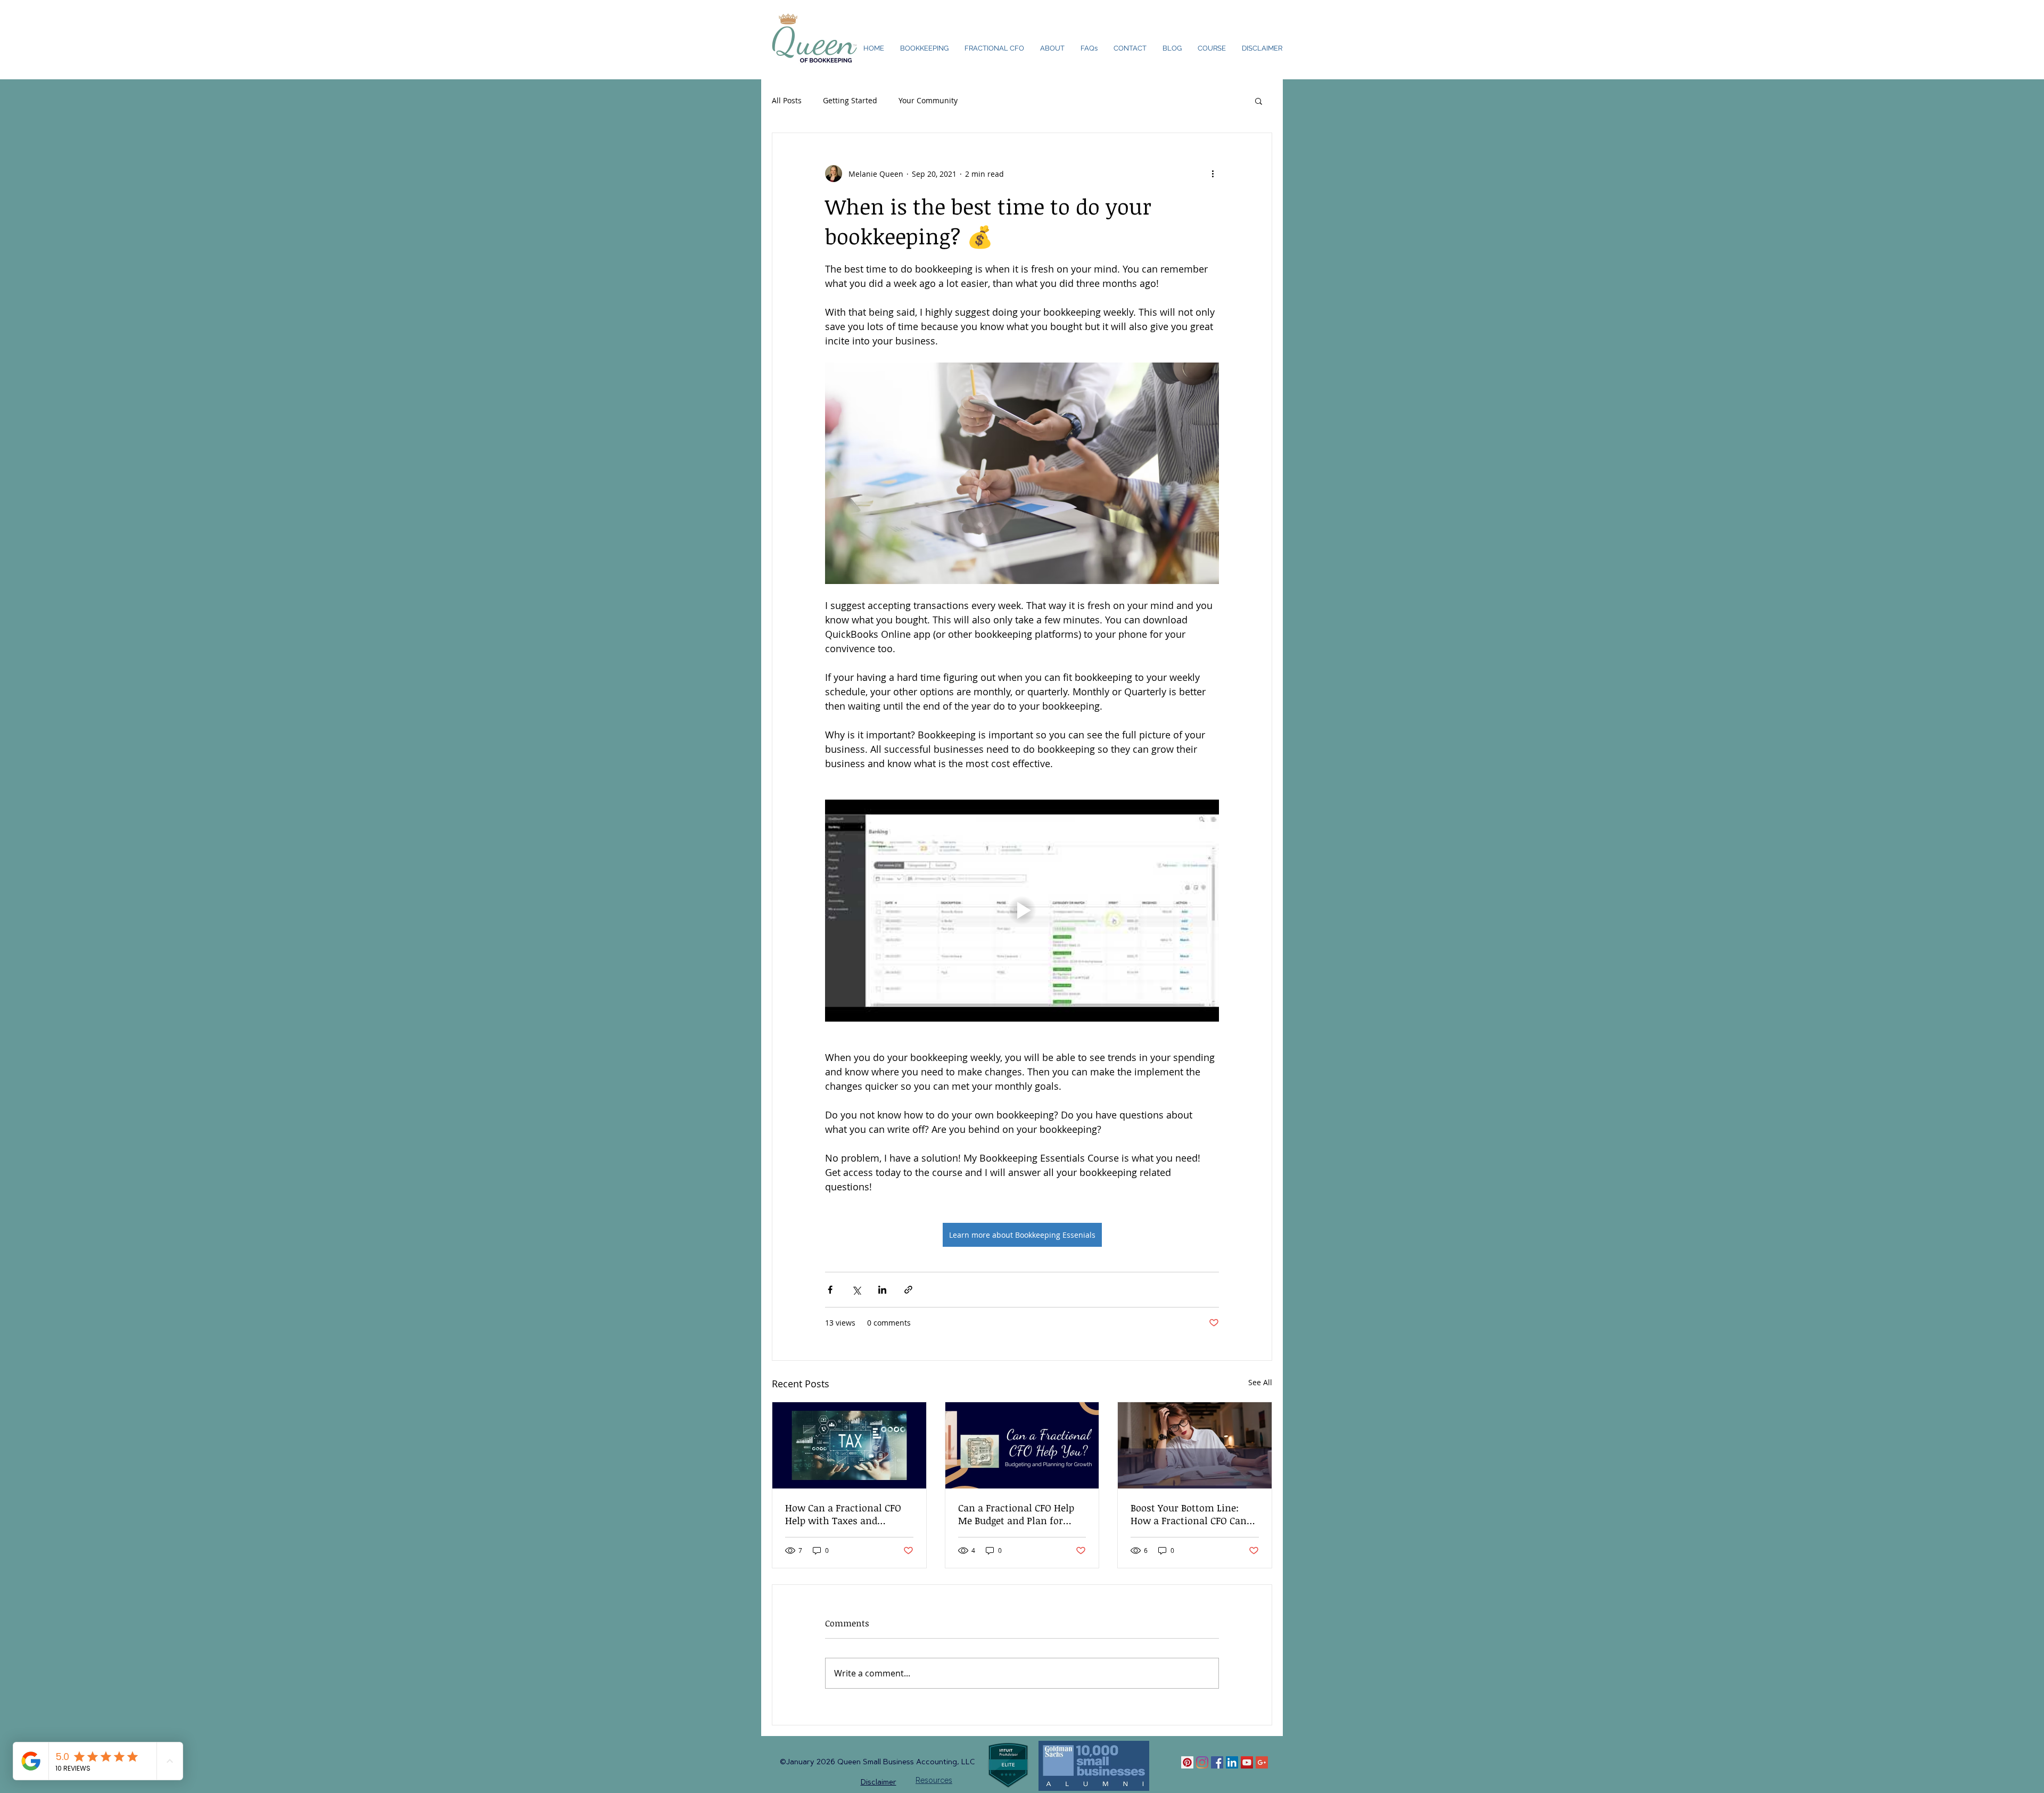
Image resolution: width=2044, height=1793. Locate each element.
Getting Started (850, 100)
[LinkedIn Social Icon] (1232, 1762)
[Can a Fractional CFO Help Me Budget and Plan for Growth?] (1022, 1445)
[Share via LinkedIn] (882, 1290)
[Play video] (1022, 910)
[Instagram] (1202, 1762)
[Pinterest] (1187, 1762)
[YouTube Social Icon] (1247, 1762)
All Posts (787, 100)
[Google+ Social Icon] (1262, 1762)
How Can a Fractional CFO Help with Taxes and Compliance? (843, 1514)
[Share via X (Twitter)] (856, 1290)
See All (1260, 1382)
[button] (1259, 101)
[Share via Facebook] (830, 1290)
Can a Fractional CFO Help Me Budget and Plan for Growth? (1016, 1514)
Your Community (928, 100)
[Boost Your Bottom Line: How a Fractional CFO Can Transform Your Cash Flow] (1195, 1445)
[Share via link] (908, 1290)
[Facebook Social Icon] (1217, 1762)
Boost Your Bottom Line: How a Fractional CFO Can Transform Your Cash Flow (1191, 1514)
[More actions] (1213, 174)
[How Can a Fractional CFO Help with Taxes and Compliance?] (849, 1445)
